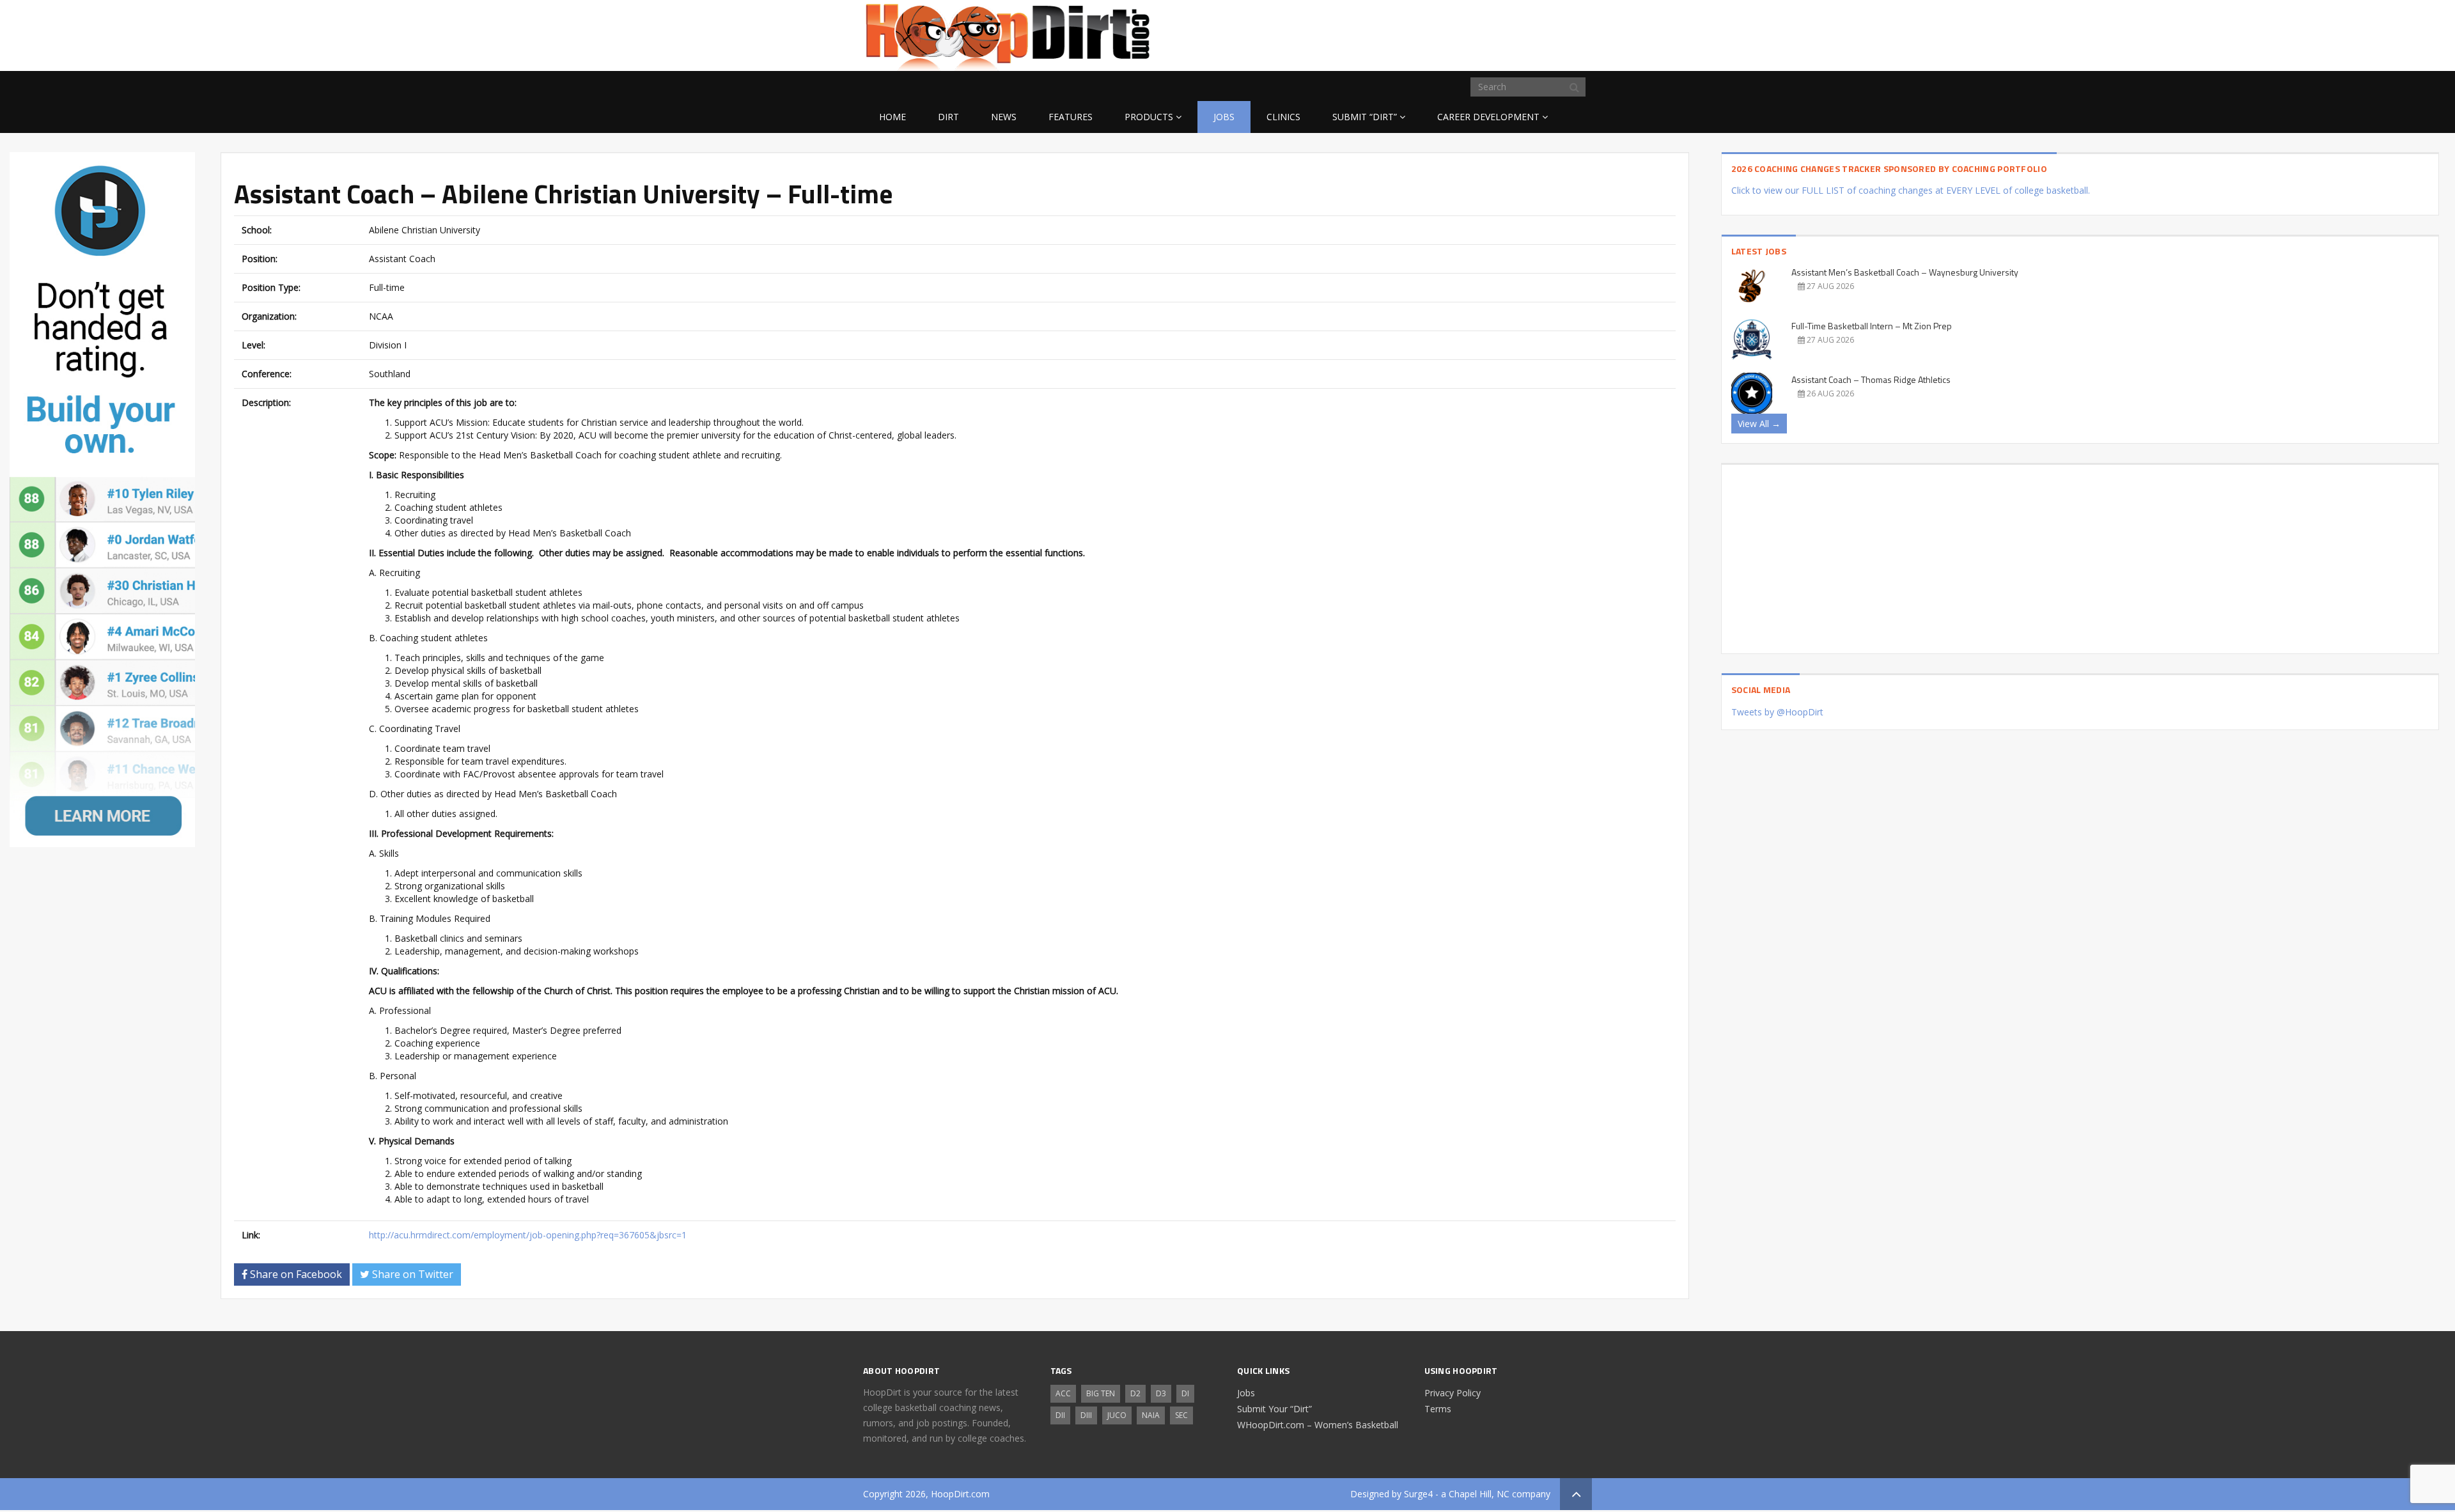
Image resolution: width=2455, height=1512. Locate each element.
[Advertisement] (1490, 33)
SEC (1181, 1415)
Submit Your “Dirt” (1274, 1409)
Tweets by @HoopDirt (1777, 712)
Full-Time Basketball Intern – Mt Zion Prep (1872, 326)
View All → (1759, 424)
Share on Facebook (295, 1274)
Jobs (1224, 117)
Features (1071, 117)
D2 (1135, 1393)
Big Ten (1101, 1393)
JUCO (1117, 1415)
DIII (1086, 1415)
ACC (1063, 1393)
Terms (1438, 1409)
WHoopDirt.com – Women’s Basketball (1318, 1425)
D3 (1161, 1393)
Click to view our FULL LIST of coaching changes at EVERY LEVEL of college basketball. (1911, 190)
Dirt (948, 117)
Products (1149, 117)
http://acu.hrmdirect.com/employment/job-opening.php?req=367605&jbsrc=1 (528, 1235)
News (1004, 117)
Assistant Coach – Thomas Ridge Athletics (1871, 379)
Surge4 (1418, 1494)
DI (1185, 1393)
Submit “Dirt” (1365, 117)
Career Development (1488, 117)
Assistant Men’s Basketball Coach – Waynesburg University (1905, 272)
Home (892, 117)
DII (1060, 1415)
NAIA (1151, 1415)
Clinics (1283, 117)
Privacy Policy (1453, 1393)
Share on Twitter (411, 1274)
